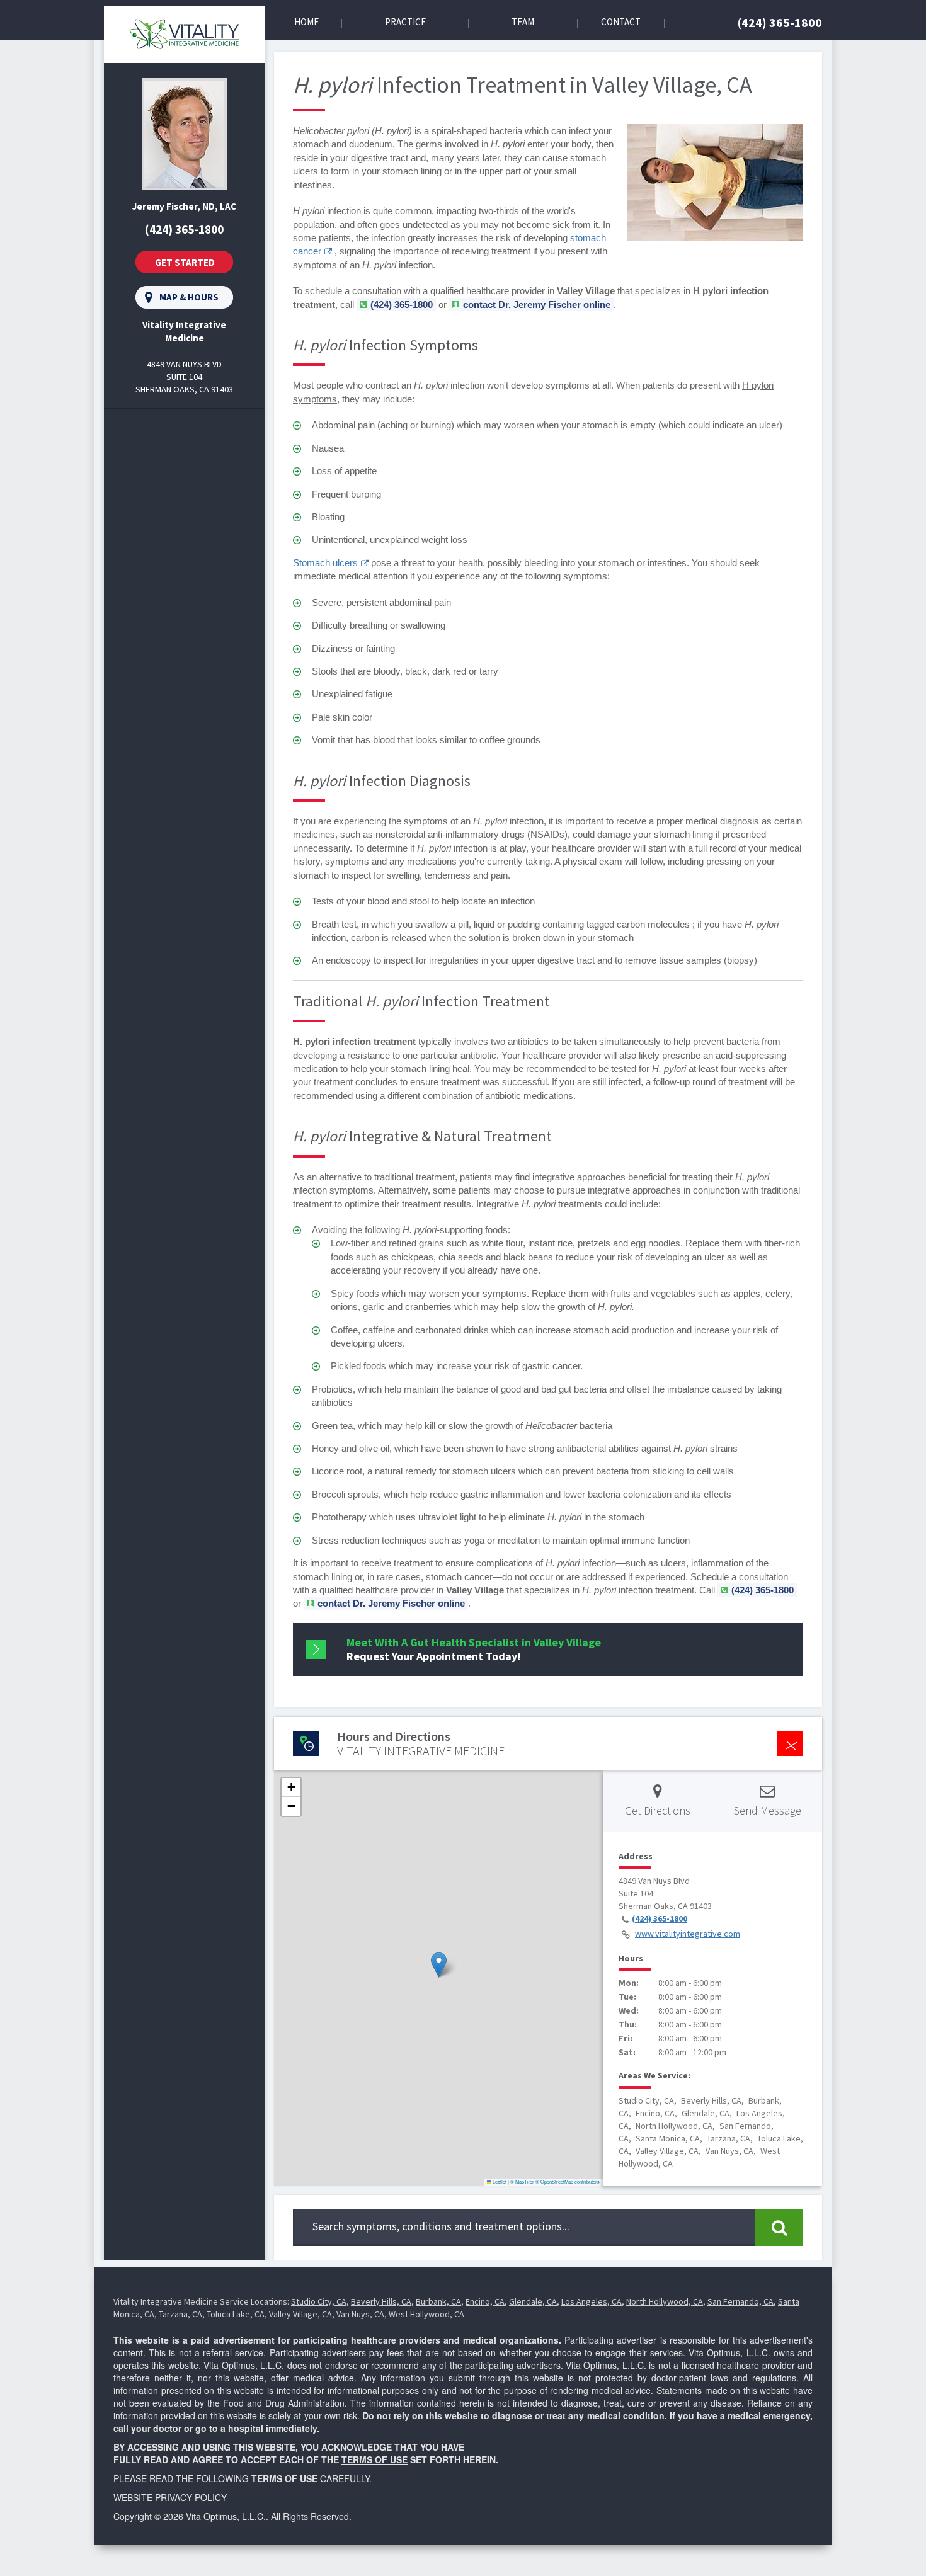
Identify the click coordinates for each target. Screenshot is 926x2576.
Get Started (185, 262)
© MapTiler (522, 2181)
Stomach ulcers (325, 563)
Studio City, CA (319, 2301)
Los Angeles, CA (592, 2301)
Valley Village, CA (300, 2314)
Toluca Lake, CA (236, 2314)
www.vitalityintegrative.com (688, 1934)
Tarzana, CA (180, 2314)
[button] (439, 1965)
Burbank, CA (438, 2301)
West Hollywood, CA (426, 2314)
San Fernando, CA (740, 2301)
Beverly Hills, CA (381, 2301)
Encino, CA (485, 2301)
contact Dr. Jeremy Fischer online (537, 305)
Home (306, 22)
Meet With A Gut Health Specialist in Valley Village (474, 1649)
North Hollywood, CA (665, 2301)
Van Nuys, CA (360, 2314)
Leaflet (499, 2181)
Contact (621, 22)
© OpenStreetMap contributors (568, 2181)
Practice (405, 22)
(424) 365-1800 (780, 22)
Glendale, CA (533, 2301)
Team (523, 22)
